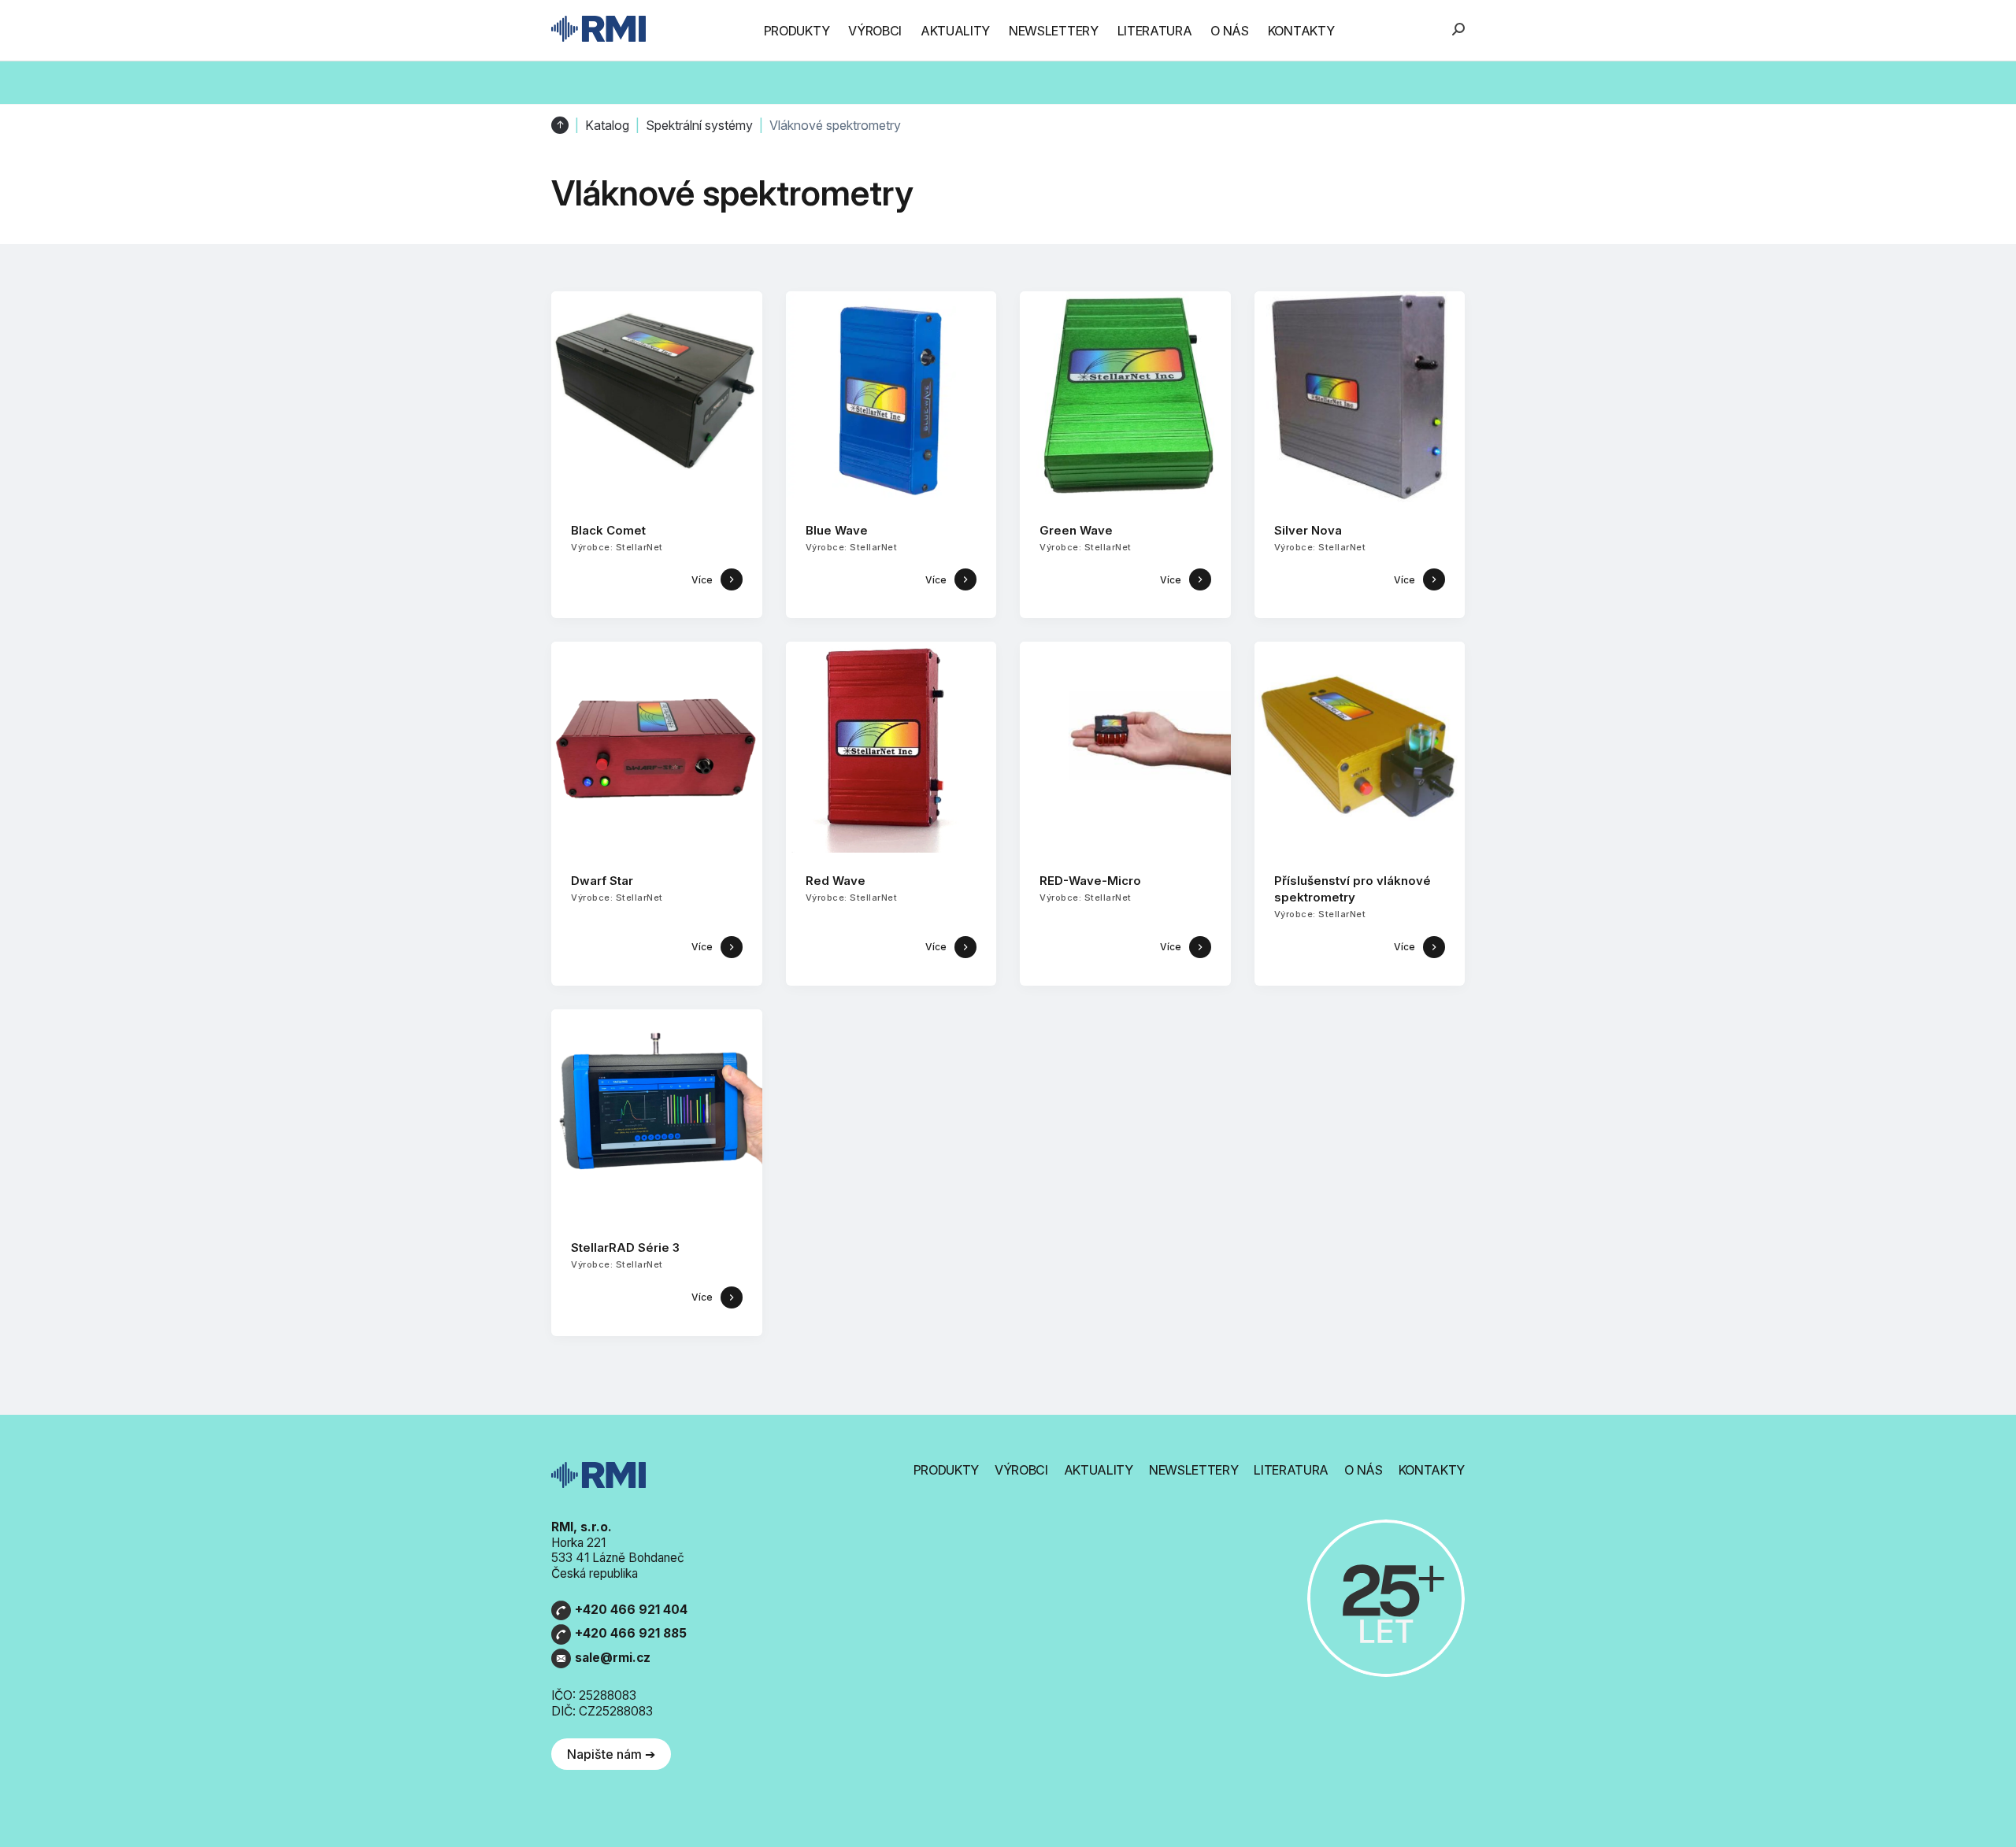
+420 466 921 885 (631, 1633)
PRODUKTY (797, 31)
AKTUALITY (955, 31)
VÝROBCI (875, 31)
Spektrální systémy (699, 126)
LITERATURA (1155, 31)
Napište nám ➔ (611, 1754)
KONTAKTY (1301, 31)
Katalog (607, 126)
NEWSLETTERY (1053, 31)
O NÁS (1229, 31)
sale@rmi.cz (613, 1658)
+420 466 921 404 (631, 1610)
